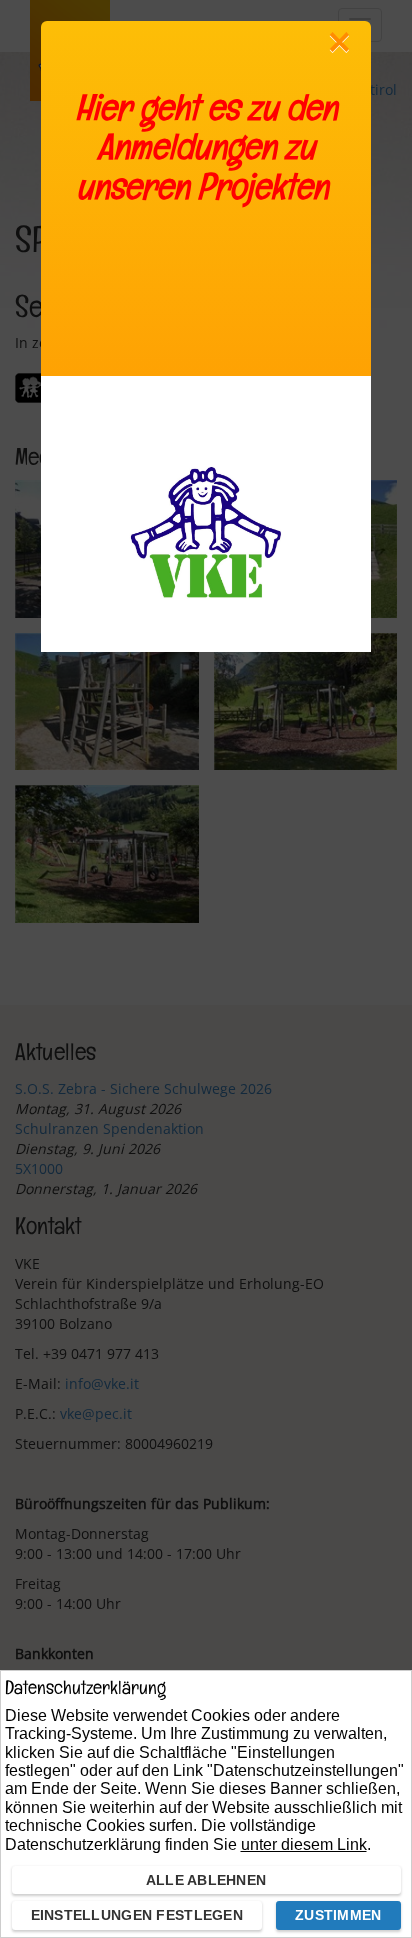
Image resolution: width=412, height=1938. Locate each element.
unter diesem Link (304, 1844)
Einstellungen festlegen (137, 1915)
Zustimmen (338, 1915)
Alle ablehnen (206, 1880)
